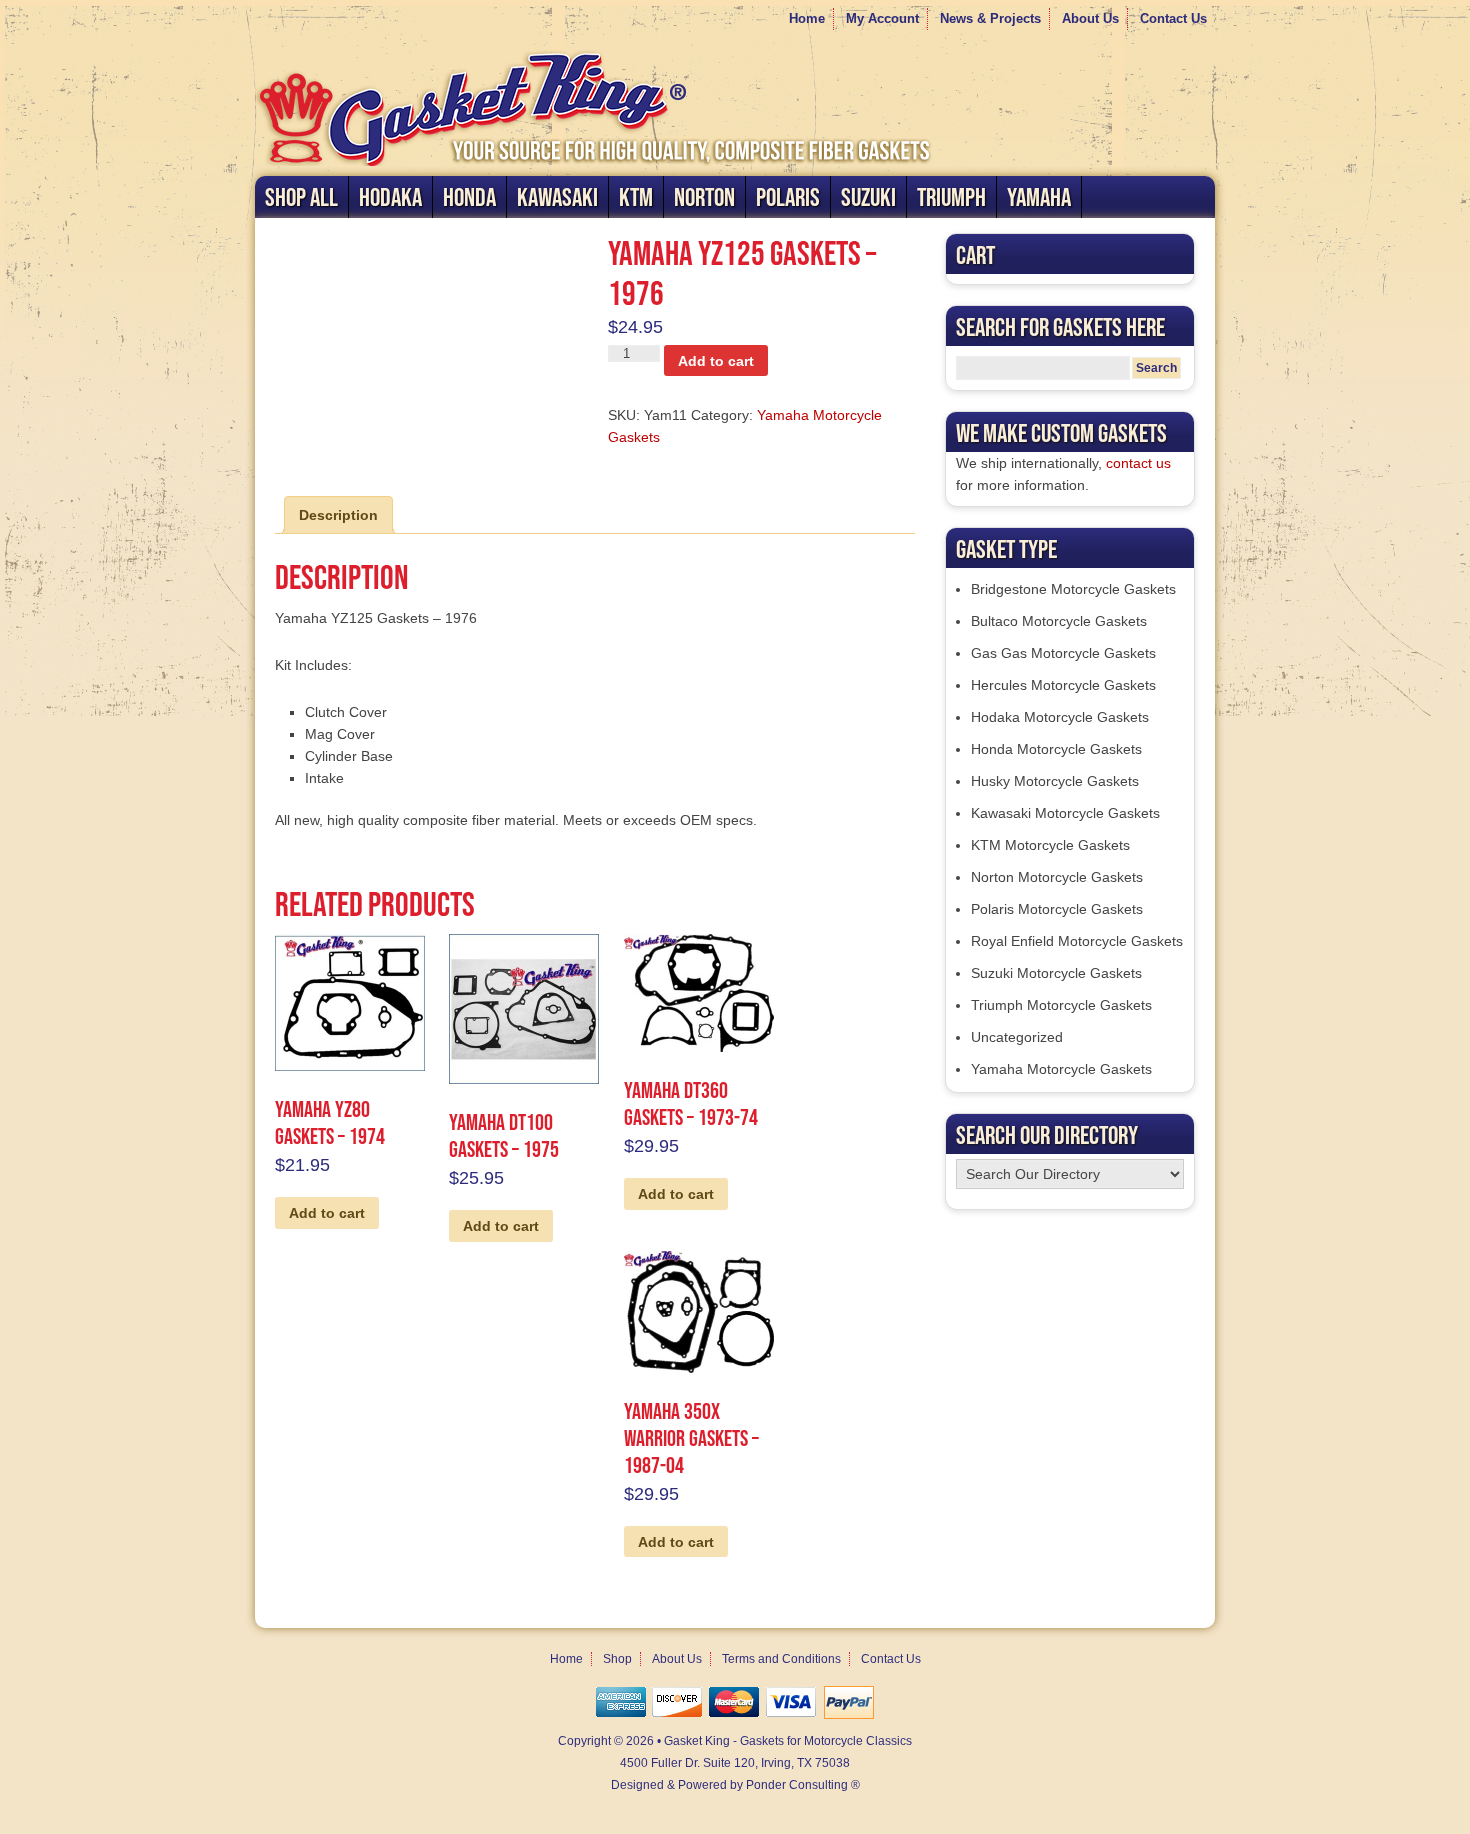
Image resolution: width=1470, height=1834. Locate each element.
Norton (704, 196)
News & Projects (990, 18)
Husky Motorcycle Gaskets (1055, 781)
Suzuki (868, 196)
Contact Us (1173, 18)
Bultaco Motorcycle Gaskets (1059, 621)
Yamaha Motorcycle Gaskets (1061, 1069)
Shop (617, 1659)
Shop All (301, 196)
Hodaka (390, 196)
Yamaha (1039, 196)
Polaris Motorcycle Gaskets (1057, 909)
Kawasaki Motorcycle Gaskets (1065, 813)
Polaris (788, 196)
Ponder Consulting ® (803, 1785)
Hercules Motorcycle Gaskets (1063, 685)
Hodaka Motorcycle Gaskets (1060, 717)
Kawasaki (557, 196)
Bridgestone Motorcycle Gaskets (1073, 589)
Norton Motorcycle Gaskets (1057, 877)
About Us (1090, 18)
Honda (469, 196)
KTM (636, 196)
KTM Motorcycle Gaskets (1050, 845)
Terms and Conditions (781, 1659)
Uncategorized (1017, 1037)
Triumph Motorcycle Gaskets (1061, 1005)
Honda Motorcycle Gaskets (1056, 749)
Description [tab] (338, 515)
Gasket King (735, 106)
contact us (1138, 463)
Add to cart (716, 361)
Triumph (951, 196)
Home (807, 18)
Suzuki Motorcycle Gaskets (1056, 973)
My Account (882, 18)
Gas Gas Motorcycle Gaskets (1063, 653)
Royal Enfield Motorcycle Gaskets (1077, 941)
